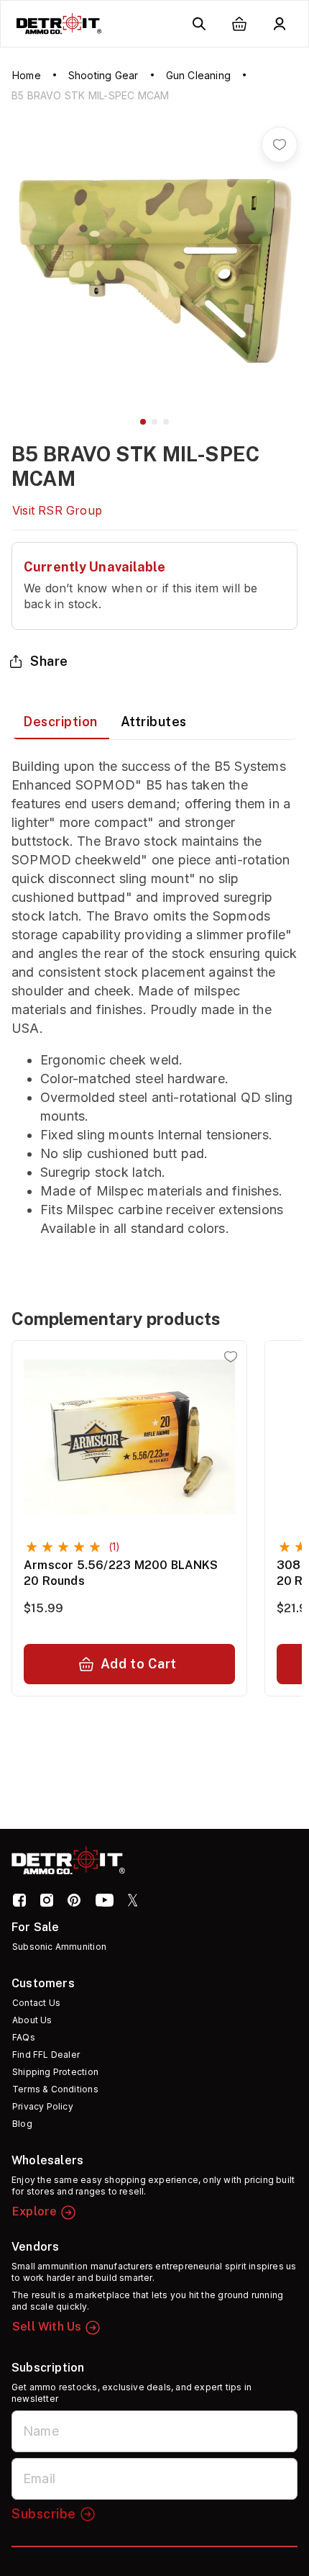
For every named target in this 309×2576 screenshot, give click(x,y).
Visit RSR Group (57, 510)
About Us (32, 2020)
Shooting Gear (103, 75)
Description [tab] (60, 722)
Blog (22, 2124)
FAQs (24, 2037)
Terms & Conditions (55, 2089)
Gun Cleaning (198, 75)
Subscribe (44, 2514)
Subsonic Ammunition (59, 1947)
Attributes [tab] (154, 722)
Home (27, 75)
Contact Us (36, 2003)
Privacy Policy (43, 2106)
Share (49, 661)
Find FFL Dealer (46, 2055)
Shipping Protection (55, 2072)
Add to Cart (139, 1664)
